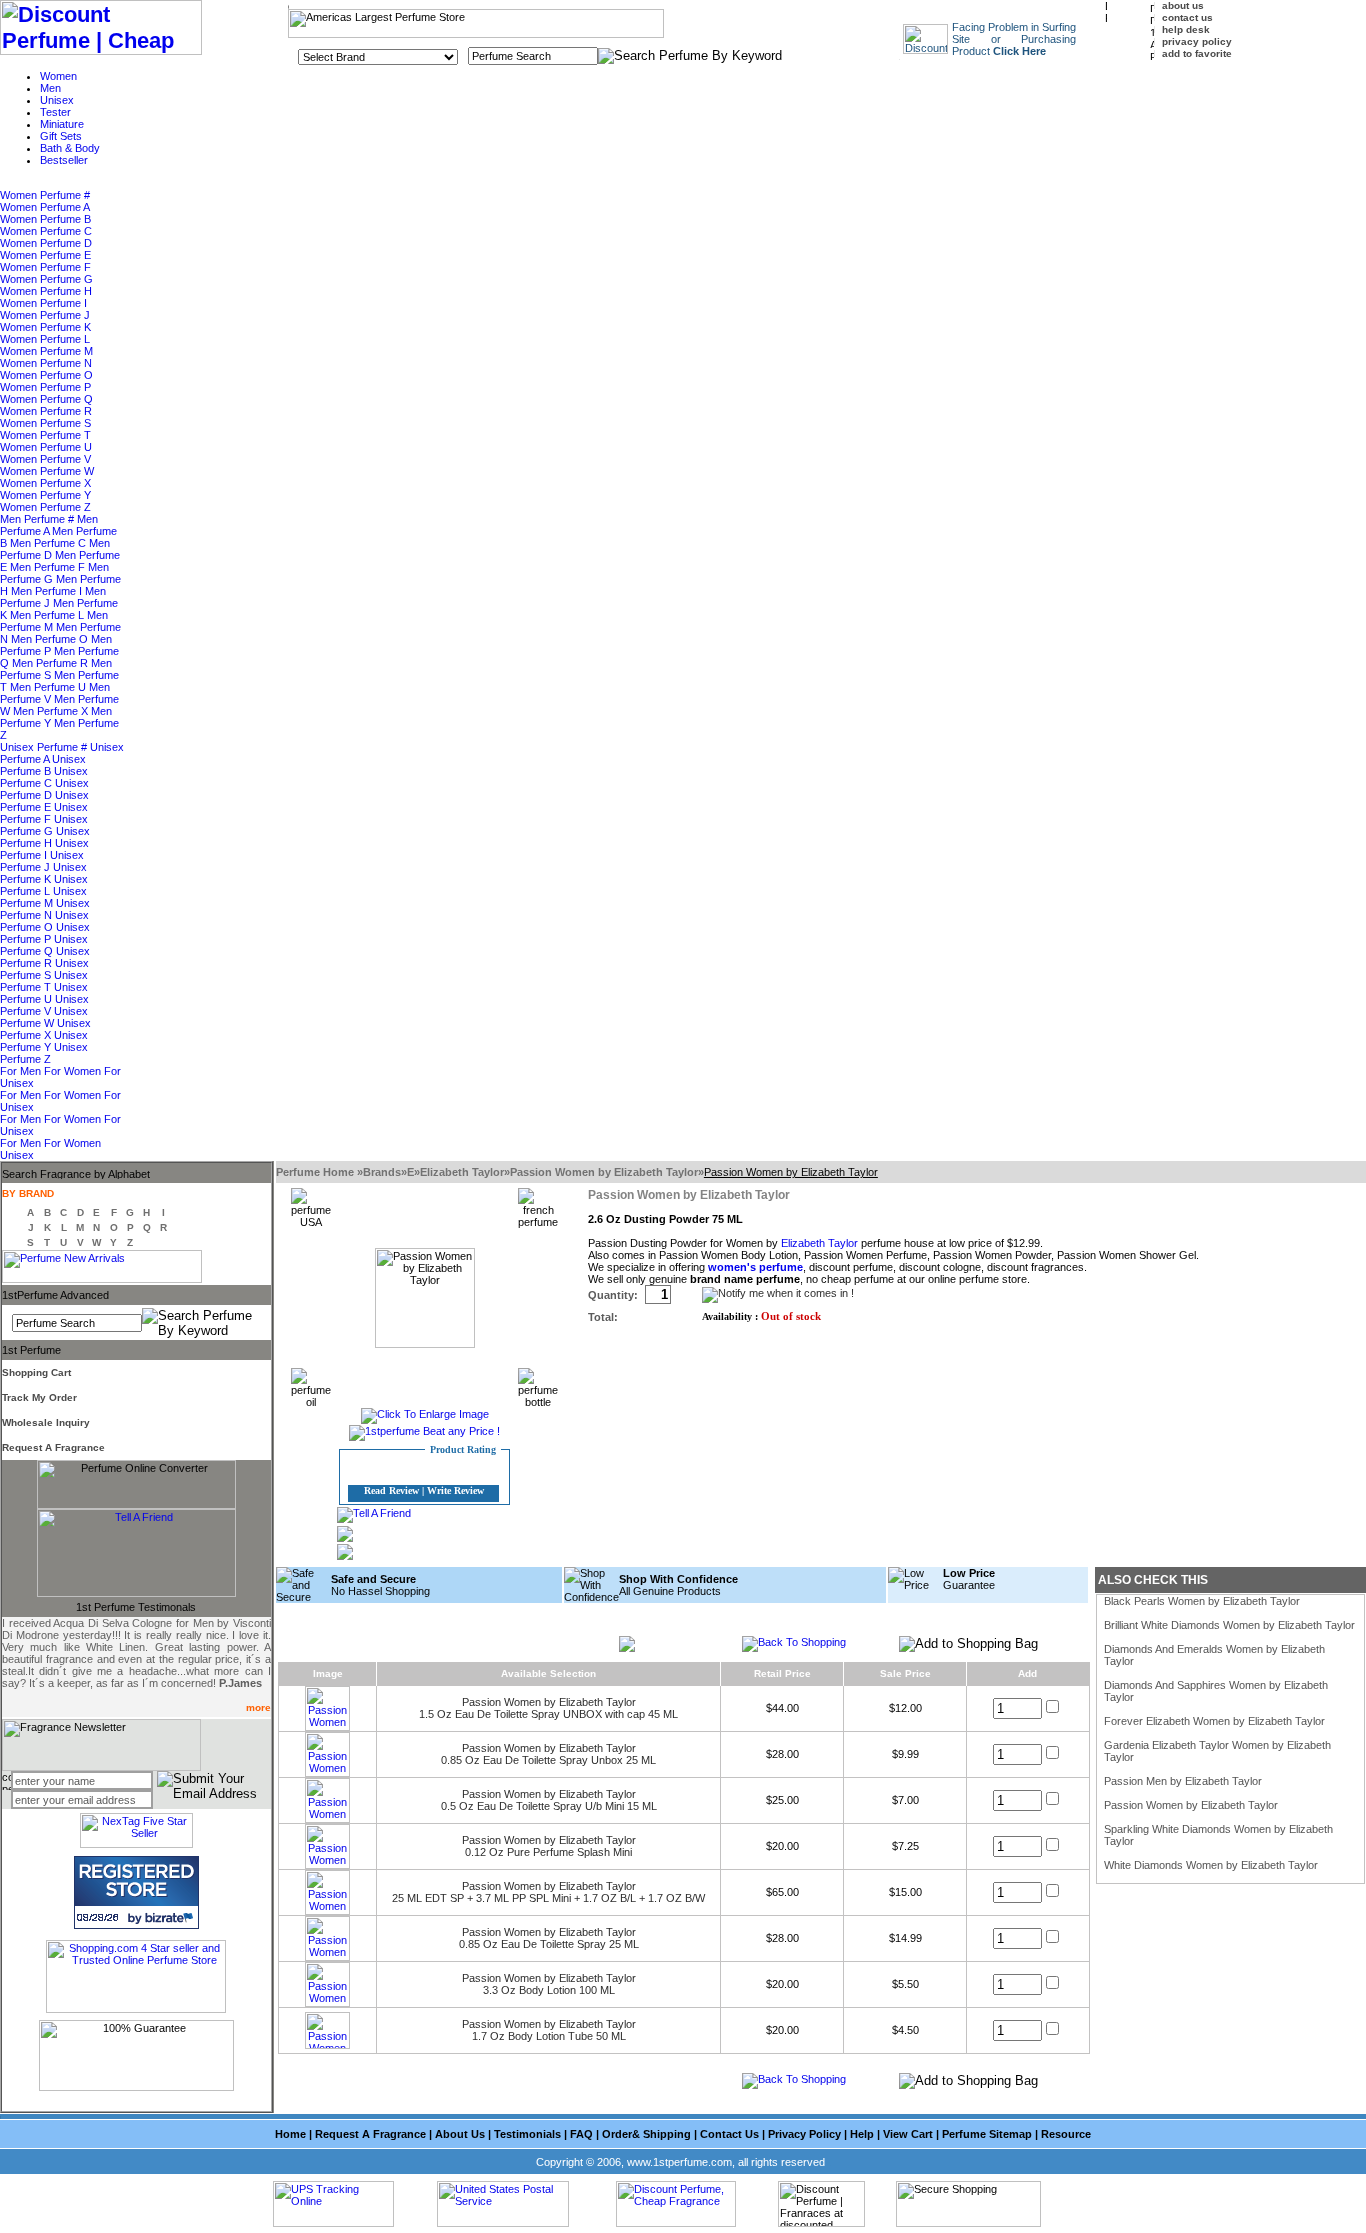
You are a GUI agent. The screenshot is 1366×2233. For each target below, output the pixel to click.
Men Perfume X (52, 711)
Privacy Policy (804, 2134)
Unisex (57, 100)
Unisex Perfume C (44, 777)
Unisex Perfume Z (44, 1053)
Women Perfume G (46, 279)
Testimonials (527, 2134)
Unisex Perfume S (44, 969)
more (258, 1707)
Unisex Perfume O (44, 921)
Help (862, 2134)
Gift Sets (61, 136)
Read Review (391, 1490)
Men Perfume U (49, 687)
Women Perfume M (46, 351)
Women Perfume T (45, 435)
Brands (382, 1172)
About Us (460, 2134)
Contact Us (729, 2134)
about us (1183, 5)
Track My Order (39, 1397)
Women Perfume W (47, 471)
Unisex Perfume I (44, 849)
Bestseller (64, 160)
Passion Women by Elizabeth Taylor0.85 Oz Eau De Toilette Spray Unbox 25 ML (548, 1754)
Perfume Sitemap (987, 2134)
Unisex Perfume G (44, 825)
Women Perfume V (45, 459)
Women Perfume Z (45, 507)
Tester (55, 112)
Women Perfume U (46, 447)
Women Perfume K (45, 327)
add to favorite (1197, 53)
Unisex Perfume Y (44, 1041)
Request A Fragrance (53, 1447)
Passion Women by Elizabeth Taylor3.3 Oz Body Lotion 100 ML (549, 1984)
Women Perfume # (45, 195)
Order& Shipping (646, 2134)
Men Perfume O (51, 639)
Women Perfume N (46, 363)
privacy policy (1197, 41)
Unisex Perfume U (44, 993)
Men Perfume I (48, 591)
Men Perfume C (49, 543)
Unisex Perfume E (44, 801)
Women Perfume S (45, 423)
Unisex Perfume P (45, 933)
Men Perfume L (48, 615)
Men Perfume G (54, 573)
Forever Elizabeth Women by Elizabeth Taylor (1214, 1721)
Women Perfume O (46, 375)
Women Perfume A (44, 207)
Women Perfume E (45, 255)
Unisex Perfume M (43, 897)
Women (58, 76)
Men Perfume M (54, 621)
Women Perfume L (45, 339)
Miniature (62, 124)
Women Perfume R (46, 411)
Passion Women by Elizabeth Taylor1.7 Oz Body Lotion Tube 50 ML (549, 2030)
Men (50, 88)
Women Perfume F (45, 267)
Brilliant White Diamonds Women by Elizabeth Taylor (1229, 1625)
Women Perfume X (45, 483)
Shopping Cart (36, 1372)
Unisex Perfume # (45, 747)
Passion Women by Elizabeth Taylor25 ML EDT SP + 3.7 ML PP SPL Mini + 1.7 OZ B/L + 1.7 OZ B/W (548, 1892)
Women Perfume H (46, 291)
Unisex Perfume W (44, 1017)
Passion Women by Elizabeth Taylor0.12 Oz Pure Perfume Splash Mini (549, 1846)
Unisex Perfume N (45, 909)
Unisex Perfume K (43, 873)
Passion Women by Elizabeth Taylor (604, 1172)
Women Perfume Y (45, 495)
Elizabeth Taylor (462, 1172)
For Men (22, 1071)
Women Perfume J (45, 315)
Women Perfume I (43, 303)
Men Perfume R (51, 663)
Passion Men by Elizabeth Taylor (1183, 1781)
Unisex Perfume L (44, 885)
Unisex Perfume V (44, 1005)
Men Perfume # (38, 519)
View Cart (908, 2134)
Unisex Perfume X (45, 1029)
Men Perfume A (49, 525)
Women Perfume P (45, 387)
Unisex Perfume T (44, 981)
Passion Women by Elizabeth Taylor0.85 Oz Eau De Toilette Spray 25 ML (549, 1938)
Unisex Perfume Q (44, 945)
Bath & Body (70, 148)
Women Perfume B (45, 219)
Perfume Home (316, 1172)
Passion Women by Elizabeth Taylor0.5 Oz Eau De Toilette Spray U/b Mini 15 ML (549, 1800)
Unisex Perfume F (44, 813)
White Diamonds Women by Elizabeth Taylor (1211, 1865)
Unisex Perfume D (44, 789)
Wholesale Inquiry (46, 1422)
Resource (1066, 2134)
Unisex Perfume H (45, 837)
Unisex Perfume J (42, 861)
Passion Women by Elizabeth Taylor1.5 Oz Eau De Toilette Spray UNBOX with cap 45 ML (548, 1708)
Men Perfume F (49, 567)
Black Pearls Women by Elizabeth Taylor (1202, 1601)
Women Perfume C (46, 231)
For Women (74, 1071)
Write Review (455, 1490)
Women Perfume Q (46, 399)
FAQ (581, 2134)
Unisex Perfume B (43, 765)
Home (290, 2134)
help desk (1186, 29)
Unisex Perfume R (45, 957)
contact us (1187, 17)
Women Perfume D (46, 243)
